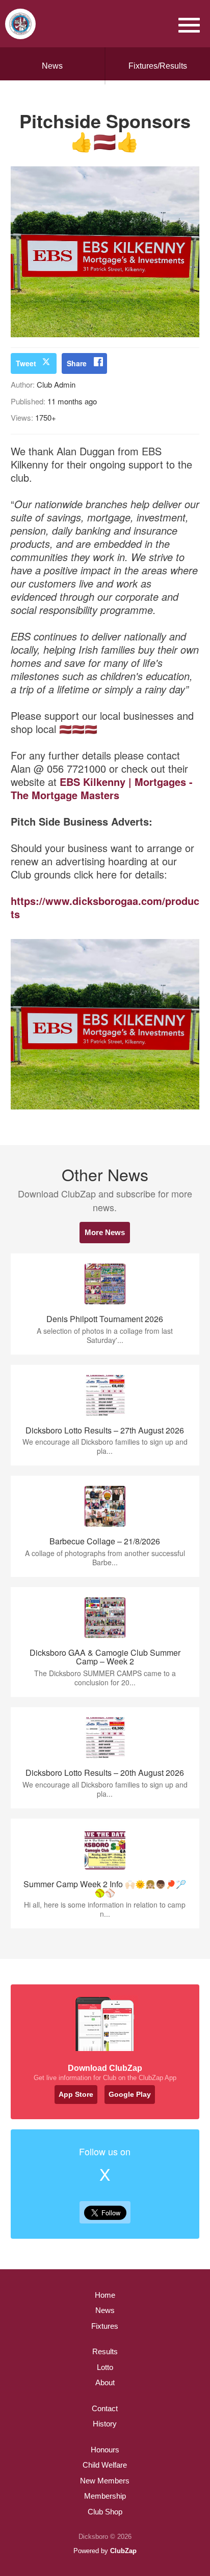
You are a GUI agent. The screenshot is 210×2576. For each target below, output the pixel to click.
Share (77, 363)
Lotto (105, 2367)
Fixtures (105, 2326)
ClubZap (123, 2551)
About (105, 2382)
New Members (105, 2481)
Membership (105, 2496)
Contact (105, 2408)
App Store (76, 2094)
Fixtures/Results (158, 66)
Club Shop (105, 2512)
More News (105, 1232)
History (105, 2424)
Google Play (130, 2094)
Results (105, 2351)
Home (105, 2295)
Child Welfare (105, 2465)
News (52, 66)
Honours (105, 2450)
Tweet (26, 363)
